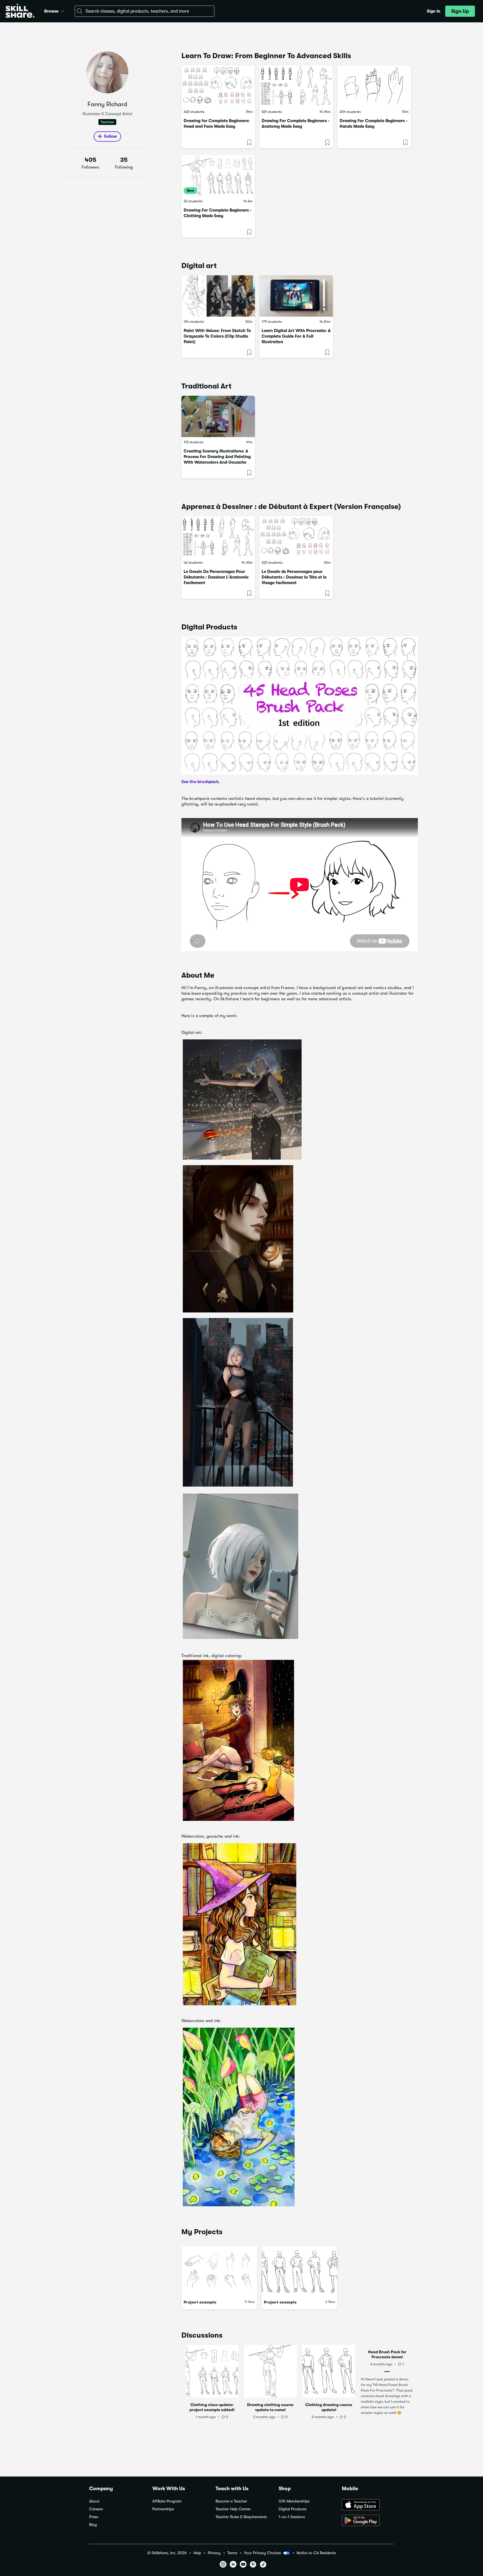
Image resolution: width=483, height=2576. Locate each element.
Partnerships (163, 2509)
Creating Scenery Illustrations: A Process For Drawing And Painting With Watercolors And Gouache (217, 457)
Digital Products (293, 2509)
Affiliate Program (167, 2501)
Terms (232, 2553)
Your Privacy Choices (262, 2553)
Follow (110, 136)
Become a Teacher (231, 2501)
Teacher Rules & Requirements (241, 2517)
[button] (63, 10)
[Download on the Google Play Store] (368, 2521)
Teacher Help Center (233, 2509)
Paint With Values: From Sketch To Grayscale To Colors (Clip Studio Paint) (217, 336)
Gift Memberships (294, 2501)
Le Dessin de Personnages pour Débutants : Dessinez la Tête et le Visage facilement (294, 577)
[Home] (20, 11)
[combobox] (145, 11)
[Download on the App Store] (368, 2505)
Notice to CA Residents (316, 2553)
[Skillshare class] (218, 86)
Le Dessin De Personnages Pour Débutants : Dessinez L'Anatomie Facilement (216, 577)
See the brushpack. (201, 782)
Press (94, 2517)
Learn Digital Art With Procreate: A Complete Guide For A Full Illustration (296, 336)
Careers (96, 2509)
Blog (93, 2525)
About (94, 2501)
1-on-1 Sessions (292, 2517)
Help (197, 2553)
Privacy (214, 2553)
